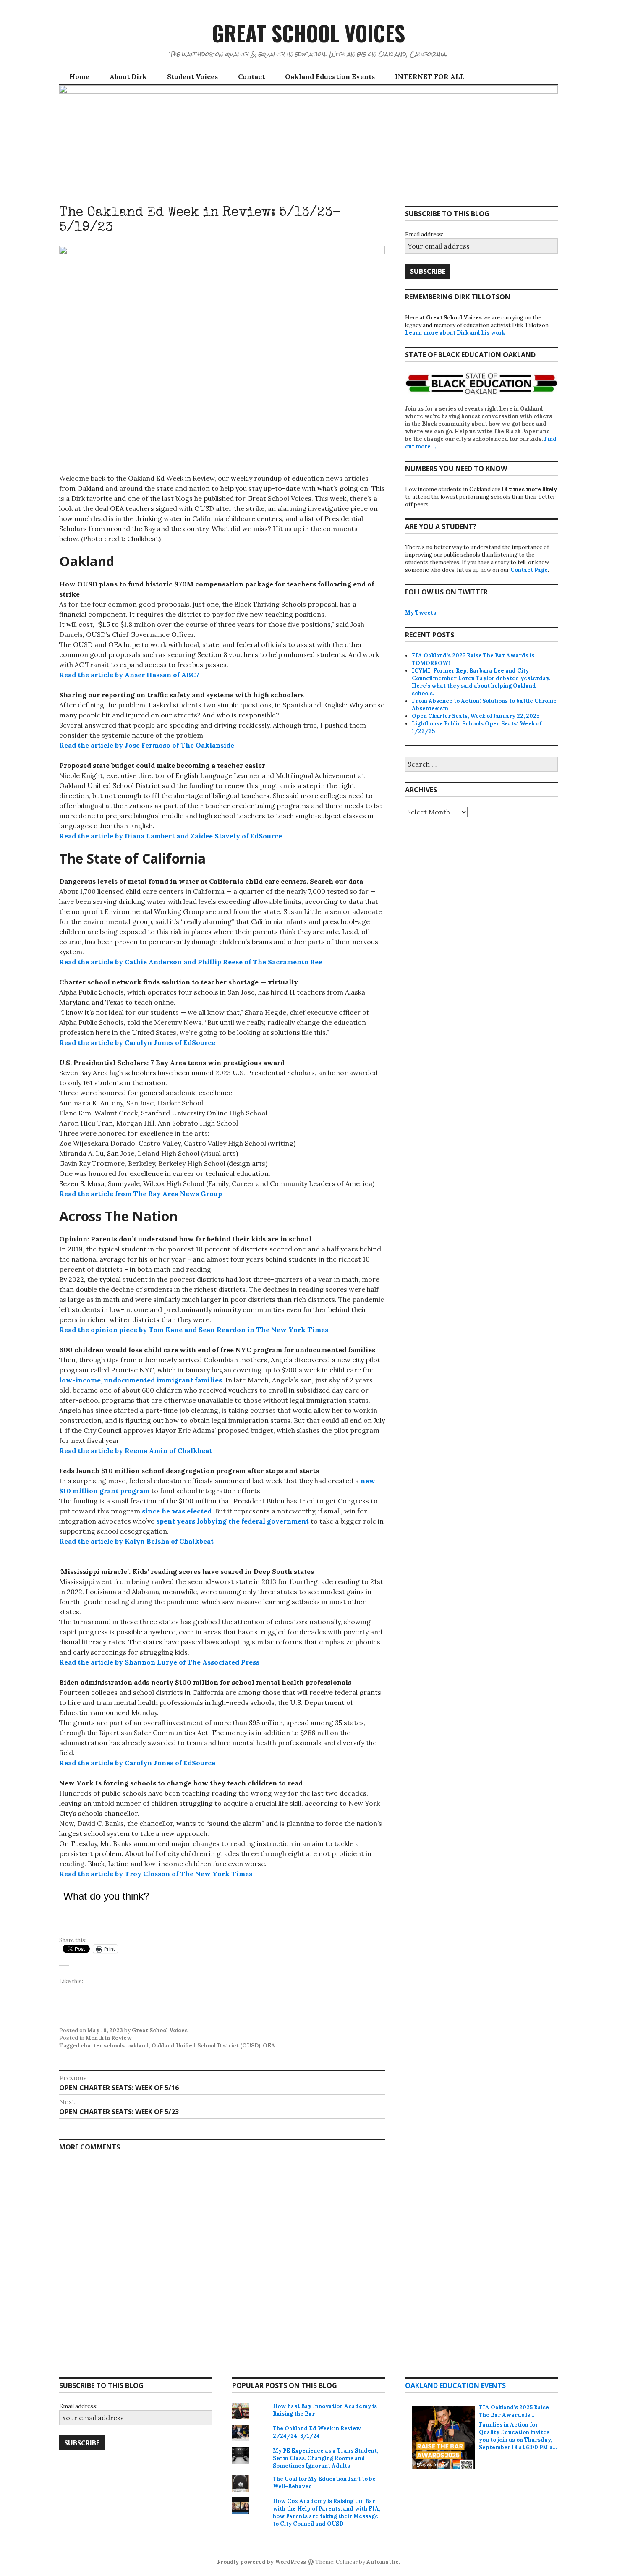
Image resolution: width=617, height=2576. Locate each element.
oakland (138, 2046)
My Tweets (421, 613)
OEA (269, 2046)
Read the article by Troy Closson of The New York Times (156, 1874)
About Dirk (128, 76)
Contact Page (529, 570)
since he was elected (177, 1511)
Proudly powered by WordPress (261, 2562)
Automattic (383, 2562)
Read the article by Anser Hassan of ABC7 (129, 675)
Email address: (424, 234)
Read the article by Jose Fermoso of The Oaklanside (147, 745)
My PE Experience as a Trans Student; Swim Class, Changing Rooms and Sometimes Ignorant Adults (326, 2458)
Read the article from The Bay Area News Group (141, 1194)
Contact (251, 76)
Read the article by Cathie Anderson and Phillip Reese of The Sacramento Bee (191, 962)
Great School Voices (308, 33)
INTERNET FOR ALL (430, 76)
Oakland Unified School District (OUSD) (206, 2046)
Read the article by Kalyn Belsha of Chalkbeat (137, 1541)
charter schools (103, 2046)
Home (79, 76)
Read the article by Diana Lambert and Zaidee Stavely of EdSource (171, 836)
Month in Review (109, 2038)
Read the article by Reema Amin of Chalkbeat (136, 1450)
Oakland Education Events (330, 76)
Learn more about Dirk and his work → (458, 333)
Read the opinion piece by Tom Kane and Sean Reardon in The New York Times (194, 1330)
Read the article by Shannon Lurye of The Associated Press (160, 1662)
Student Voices (192, 76)
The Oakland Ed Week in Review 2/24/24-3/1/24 (317, 2432)
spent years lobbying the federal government (233, 1521)
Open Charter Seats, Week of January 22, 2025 (476, 716)
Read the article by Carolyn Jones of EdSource (137, 1042)
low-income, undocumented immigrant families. (141, 1380)
